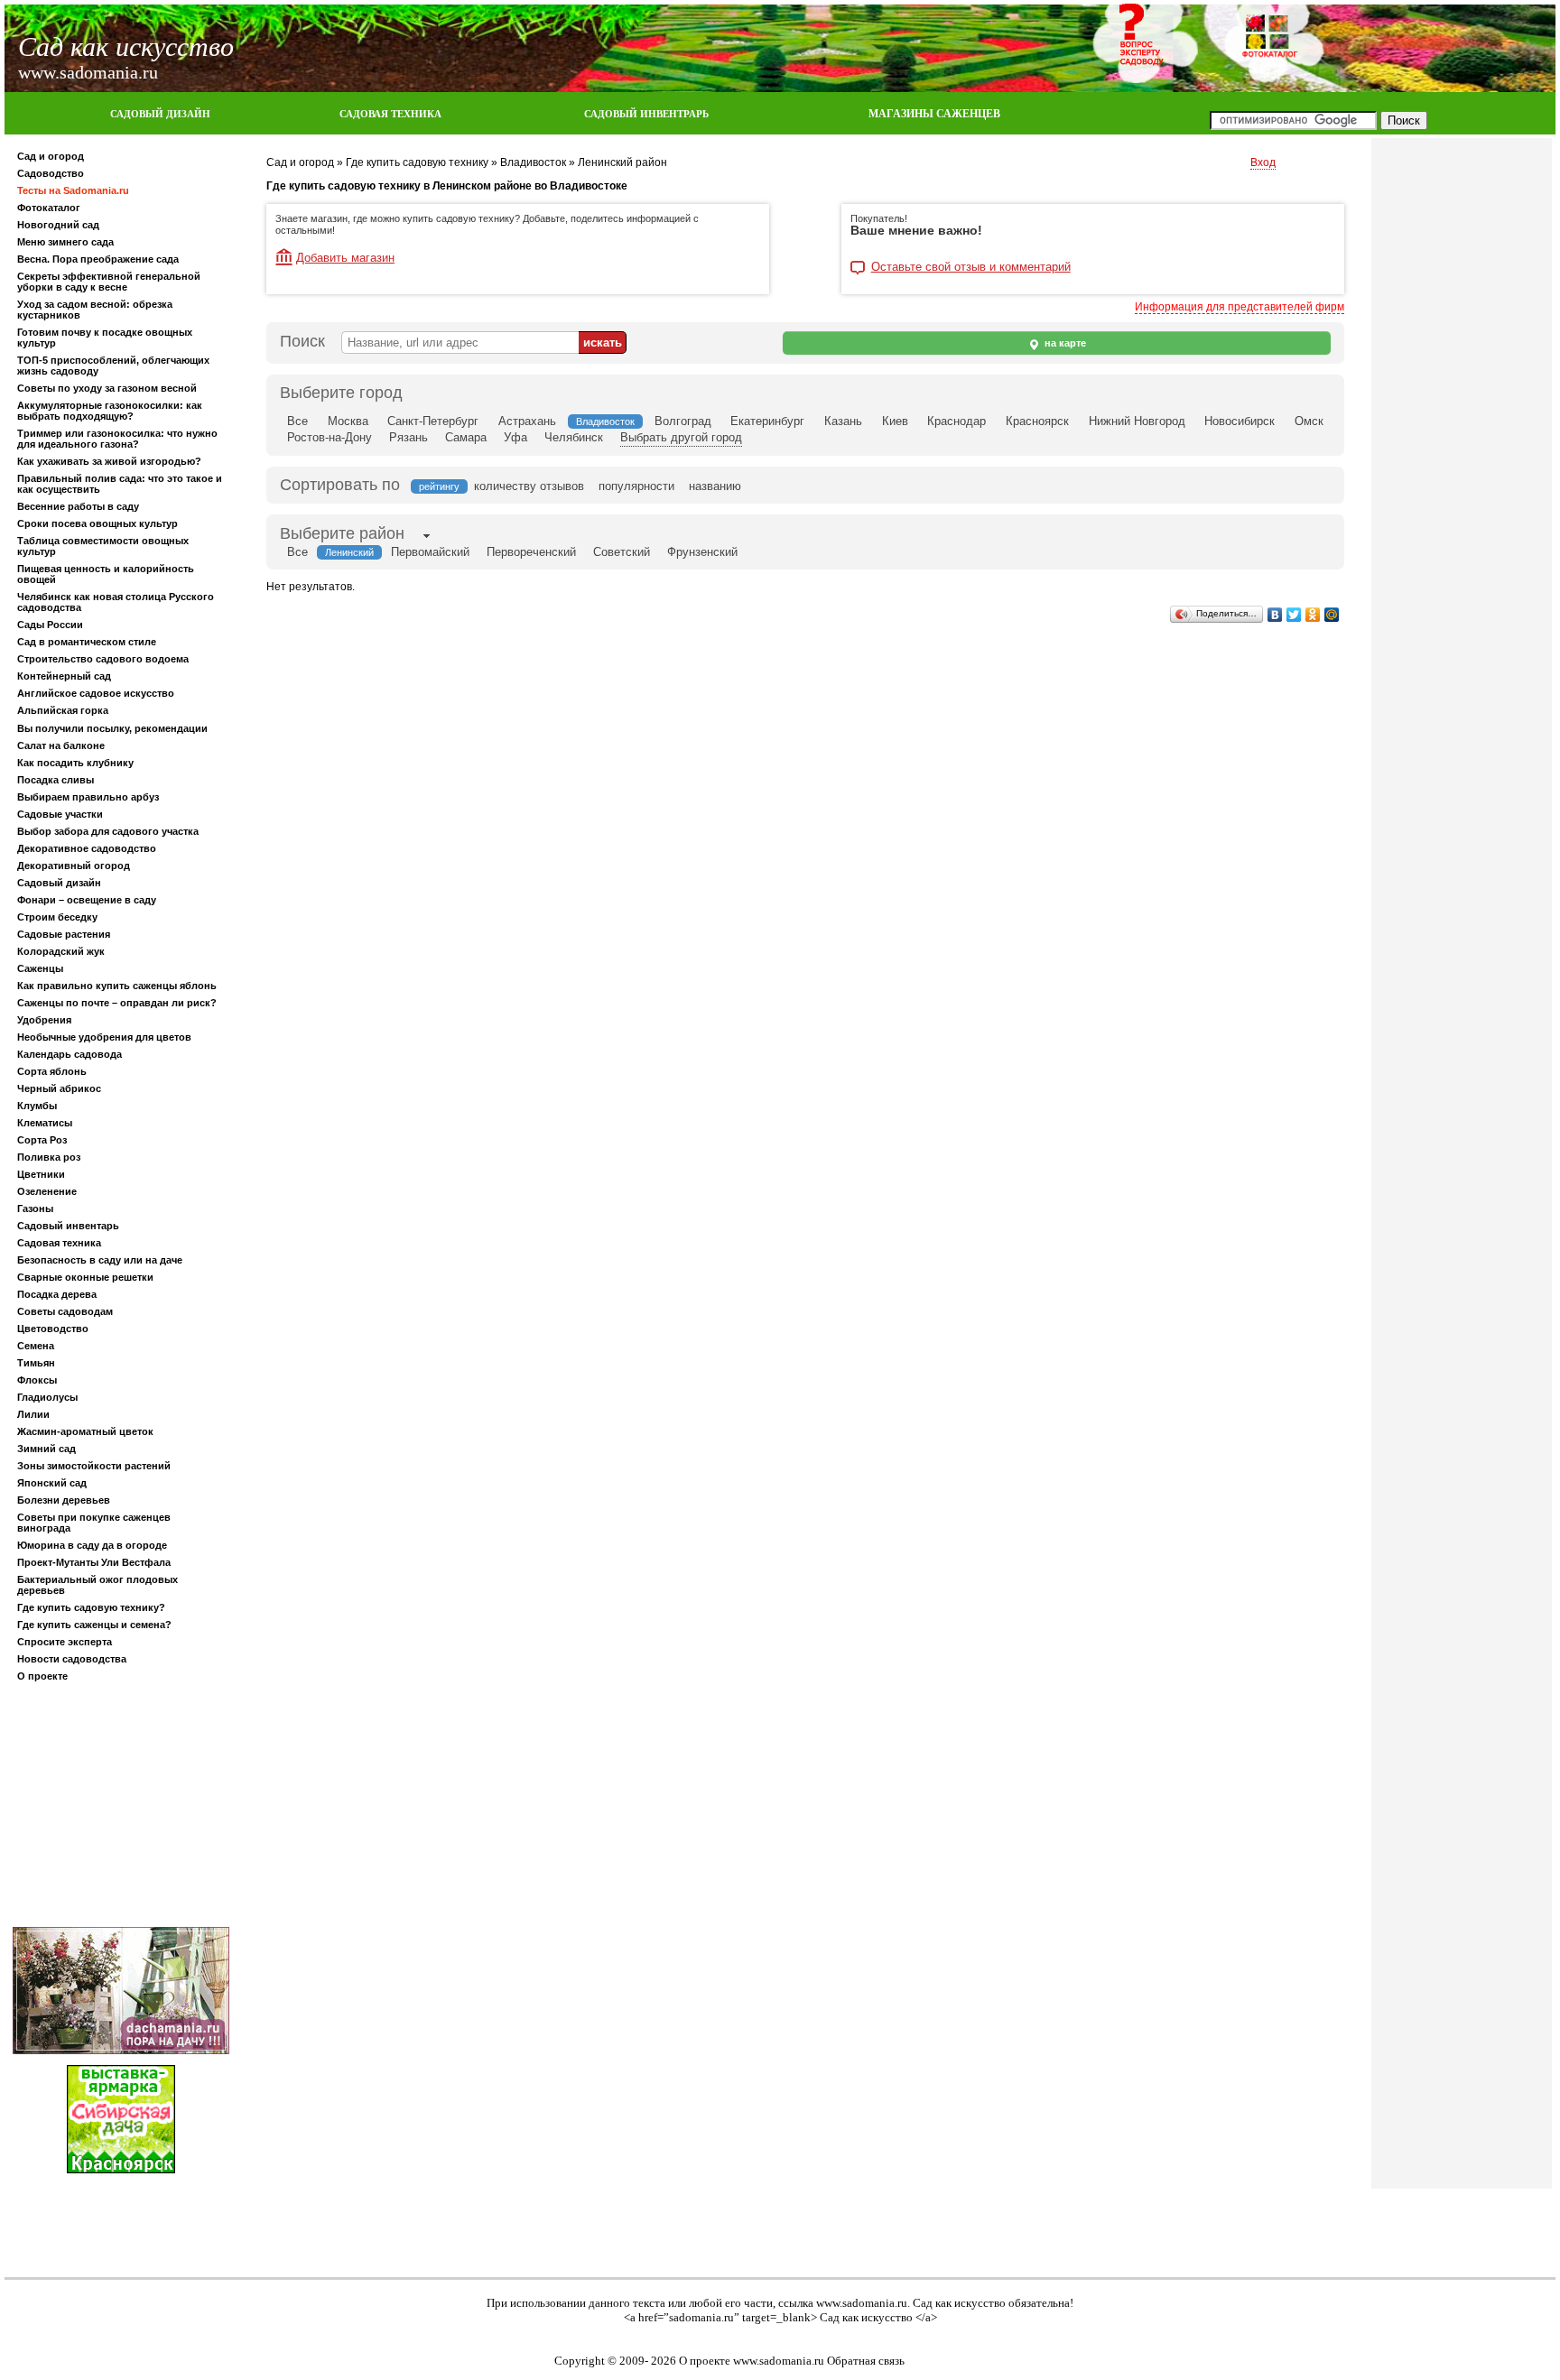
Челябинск (574, 437)
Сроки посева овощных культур (97, 523)
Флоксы (37, 1380)
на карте (1064, 343)
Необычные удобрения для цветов (104, 1037)
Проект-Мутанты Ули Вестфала (94, 1562)
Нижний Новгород (1137, 421)
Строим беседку (57, 917)
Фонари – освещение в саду (87, 900)
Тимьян (36, 1363)
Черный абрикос (59, 1088)
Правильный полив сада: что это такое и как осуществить (120, 484)
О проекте (42, 1676)
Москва (348, 421)
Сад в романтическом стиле (87, 642)
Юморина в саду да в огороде (92, 1545)
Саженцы (40, 968)
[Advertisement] (121, 1808)
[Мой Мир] (1332, 615)
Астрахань (527, 421)
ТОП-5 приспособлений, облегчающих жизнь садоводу (113, 366)
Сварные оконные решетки (85, 1277)
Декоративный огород (74, 866)
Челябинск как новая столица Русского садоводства (116, 602)
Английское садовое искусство (96, 693)
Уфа (515, 437)
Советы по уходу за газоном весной (107, 388)
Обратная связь (866, 2361)
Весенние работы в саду (78, 506)
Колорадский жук (61, 951)
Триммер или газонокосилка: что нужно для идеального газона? (117, 439)
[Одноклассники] (1313, 615)
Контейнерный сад (64, 676)
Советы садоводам (65, 1311)
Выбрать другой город (681, 437)
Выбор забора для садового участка (108, 831)
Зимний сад (46, 1449)
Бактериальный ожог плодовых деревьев (97, 1585)
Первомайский (430, 552)
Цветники (41, 1174)
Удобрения (44, 1020)
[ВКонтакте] (1275, 615)
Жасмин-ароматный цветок (85, 1431)
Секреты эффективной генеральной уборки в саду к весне (109, 282)
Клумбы (37, 1106)
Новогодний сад (58, 225)
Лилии (33, 1414)
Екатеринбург (767, 421)
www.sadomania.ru (862, 2303)
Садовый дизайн (59, 883)
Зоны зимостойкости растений (94, 1466)
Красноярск (1037, 421)
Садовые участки (60, 814)
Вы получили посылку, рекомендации (112, 728)
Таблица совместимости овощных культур (103, 546)
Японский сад (52, 1483)
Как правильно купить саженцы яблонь (117, 986)
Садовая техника (59, 1243)
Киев (895, 421)
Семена (36, 1346)
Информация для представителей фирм (1240, 307)
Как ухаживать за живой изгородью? (109, 461)
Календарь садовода (70, 1054)
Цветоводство (53, 1329)
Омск (1309, 421)
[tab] (342, 535)
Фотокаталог (49, 208)
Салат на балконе (61, 745)
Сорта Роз (42, 1140)
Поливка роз (49, 1157)
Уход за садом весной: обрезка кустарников (95, 310)
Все (297, 421)
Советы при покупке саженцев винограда (94, 1523)
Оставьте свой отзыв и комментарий (971, 267)
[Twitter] (1294, 615)
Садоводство (51, 173)
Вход (1263, 162)
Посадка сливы (56, 780)
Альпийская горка (63, 710)
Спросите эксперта (65, 1642)
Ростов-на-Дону (330, 437)
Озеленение (47, 1191)
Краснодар (956, 421)
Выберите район (342, 533)
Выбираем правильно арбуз (88, 797)
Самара (466, 437)
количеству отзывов (529, 486)
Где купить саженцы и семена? (94, 1625)
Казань (843, 421)
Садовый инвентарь (68, 1226)
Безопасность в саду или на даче (100, 1260)
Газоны (35, 1209)
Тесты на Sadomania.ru (73, 190)
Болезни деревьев (64, 1500)
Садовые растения (64, 934)
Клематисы (45, 1123)
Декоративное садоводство (87, 848)
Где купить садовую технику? (91, 1607)
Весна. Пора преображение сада (98, 259)
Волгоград (683, 421)
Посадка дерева (57, 1294)
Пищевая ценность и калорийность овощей (106, 574)
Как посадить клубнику (75, 763)
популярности (636, 486)
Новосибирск (1240, 421)
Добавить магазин (345, 258)
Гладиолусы (47, 1397)
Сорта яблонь (52, 1071)
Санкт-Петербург (433, 421)
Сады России (50, 625)
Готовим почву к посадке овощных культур (105, 338)
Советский (622, 552)
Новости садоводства (72, 1659)
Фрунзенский (702, 552)
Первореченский (531, 552)
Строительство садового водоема (103, 659)
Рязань (409, 437)
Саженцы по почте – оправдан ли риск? (117, 1003)
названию (715, 486)
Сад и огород (51, 156)
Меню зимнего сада (65, 242)
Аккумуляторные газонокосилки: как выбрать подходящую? (110, 411)
